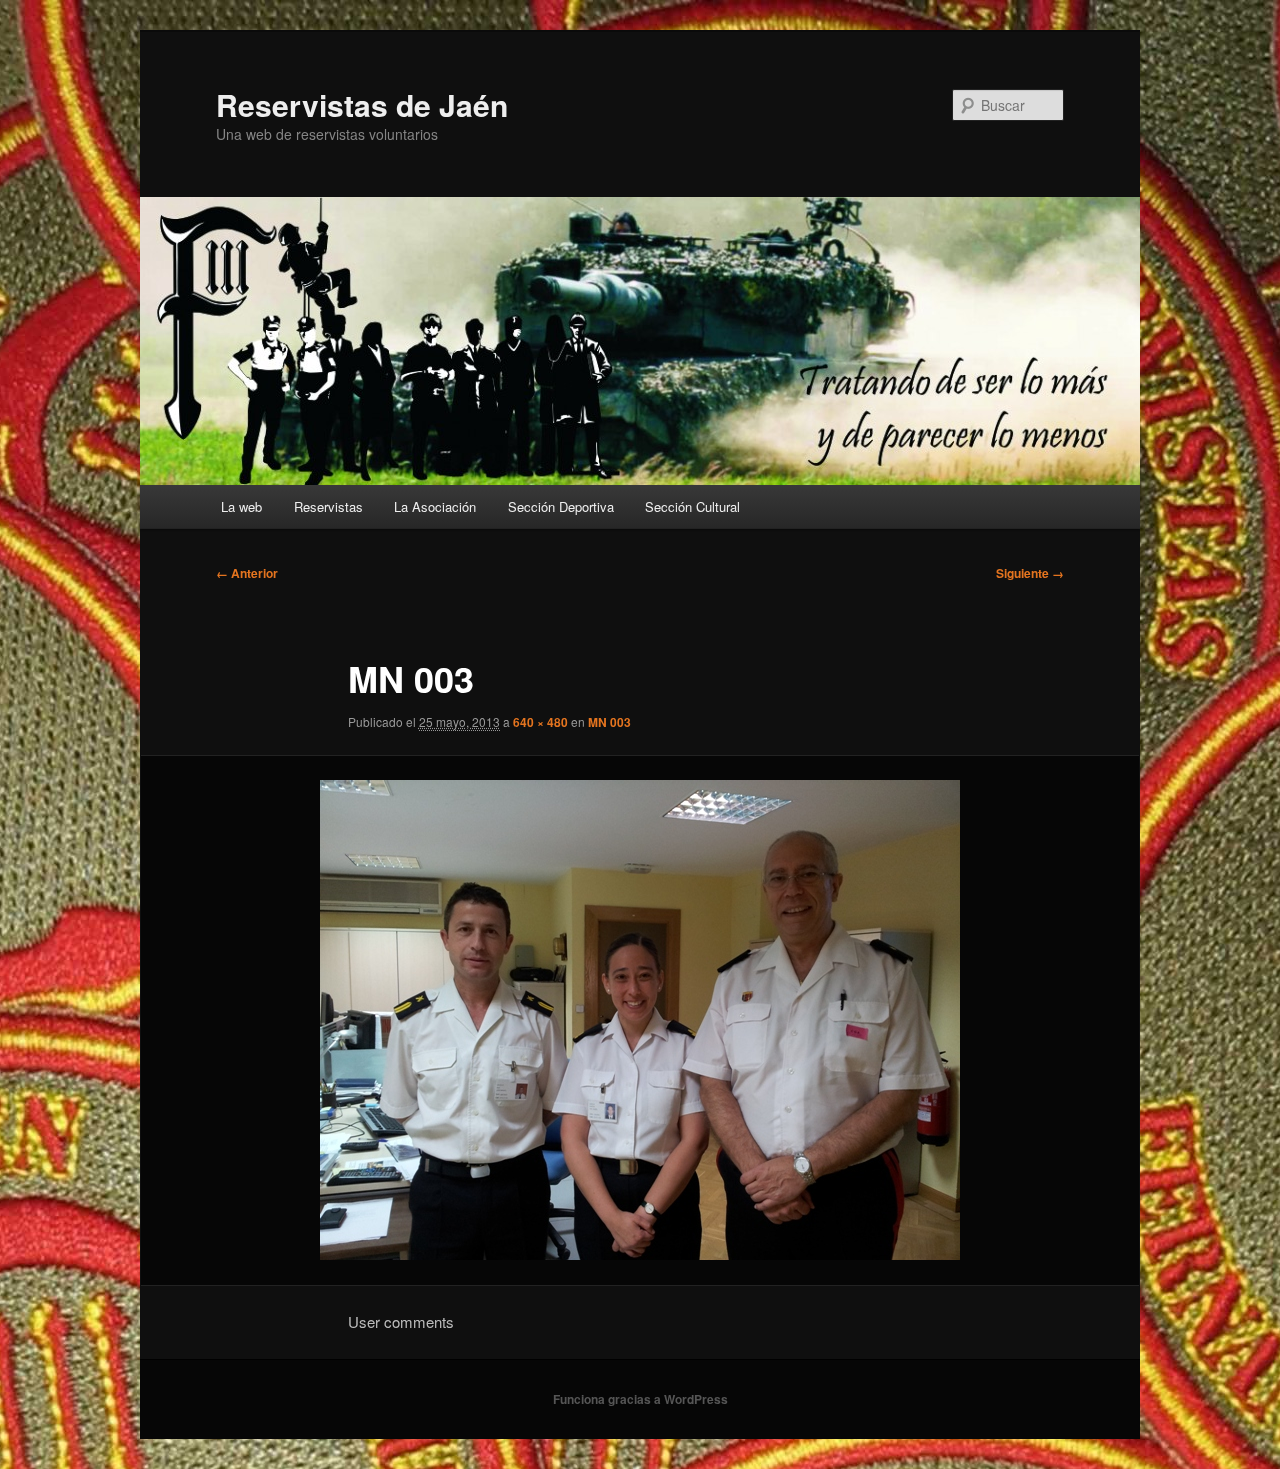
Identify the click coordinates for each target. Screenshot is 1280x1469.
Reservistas (328, 506)
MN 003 (609, 722)
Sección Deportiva (561, 506)
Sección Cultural (692, 506)
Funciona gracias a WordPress (640, 1399)
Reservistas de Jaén (362, 104)
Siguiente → (1030, 573)
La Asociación (435, 506)
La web (241, 506)
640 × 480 (540, 722)
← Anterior (247, 573)
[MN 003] (640, 1020)
